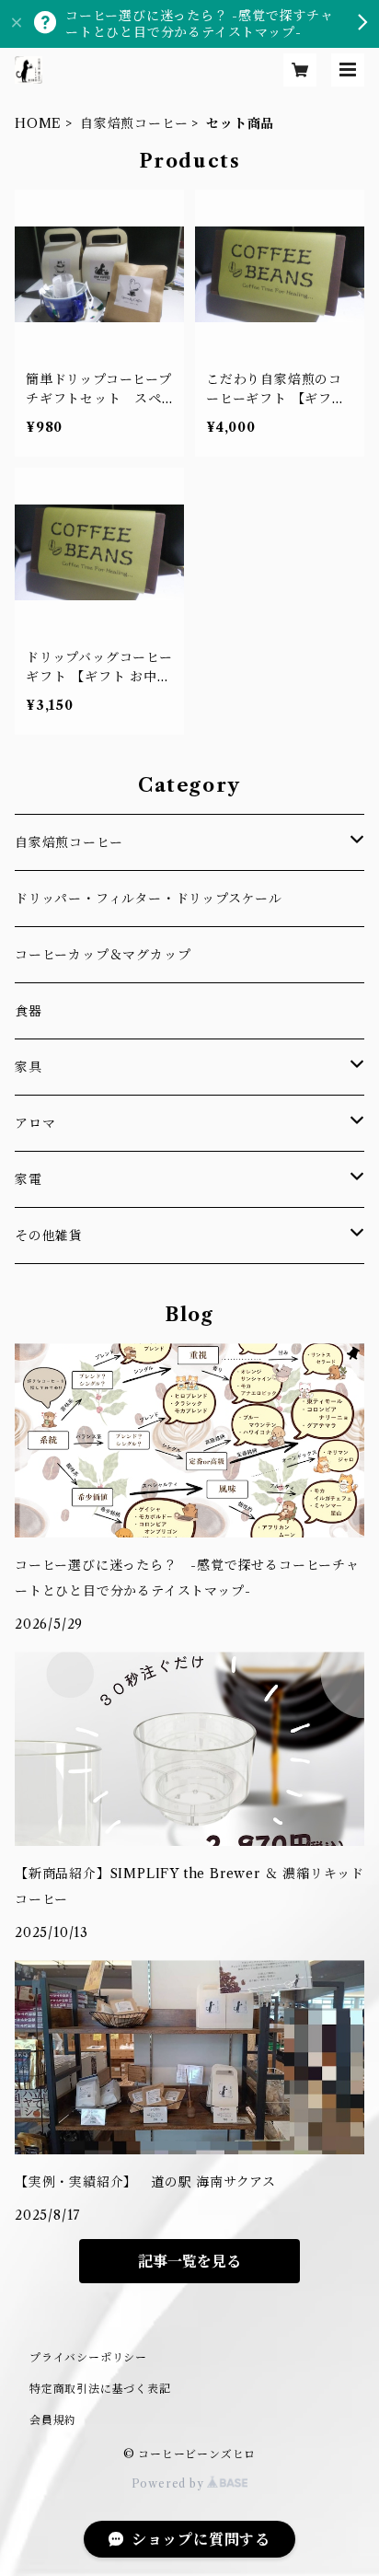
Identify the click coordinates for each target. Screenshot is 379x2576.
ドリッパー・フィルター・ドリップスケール (149, 899)
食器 (29, 1011)
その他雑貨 (49, 1236)
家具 (29, 1067)
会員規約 (53, 2420)
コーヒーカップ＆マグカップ (103, 955)
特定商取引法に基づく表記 (100, 2389)
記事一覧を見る (189, 2261)
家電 (29, 1179)
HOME (38, 123)
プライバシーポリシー (88, 2357)
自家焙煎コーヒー (134, 123)
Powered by (170, 2483)
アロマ (35, 1123)
